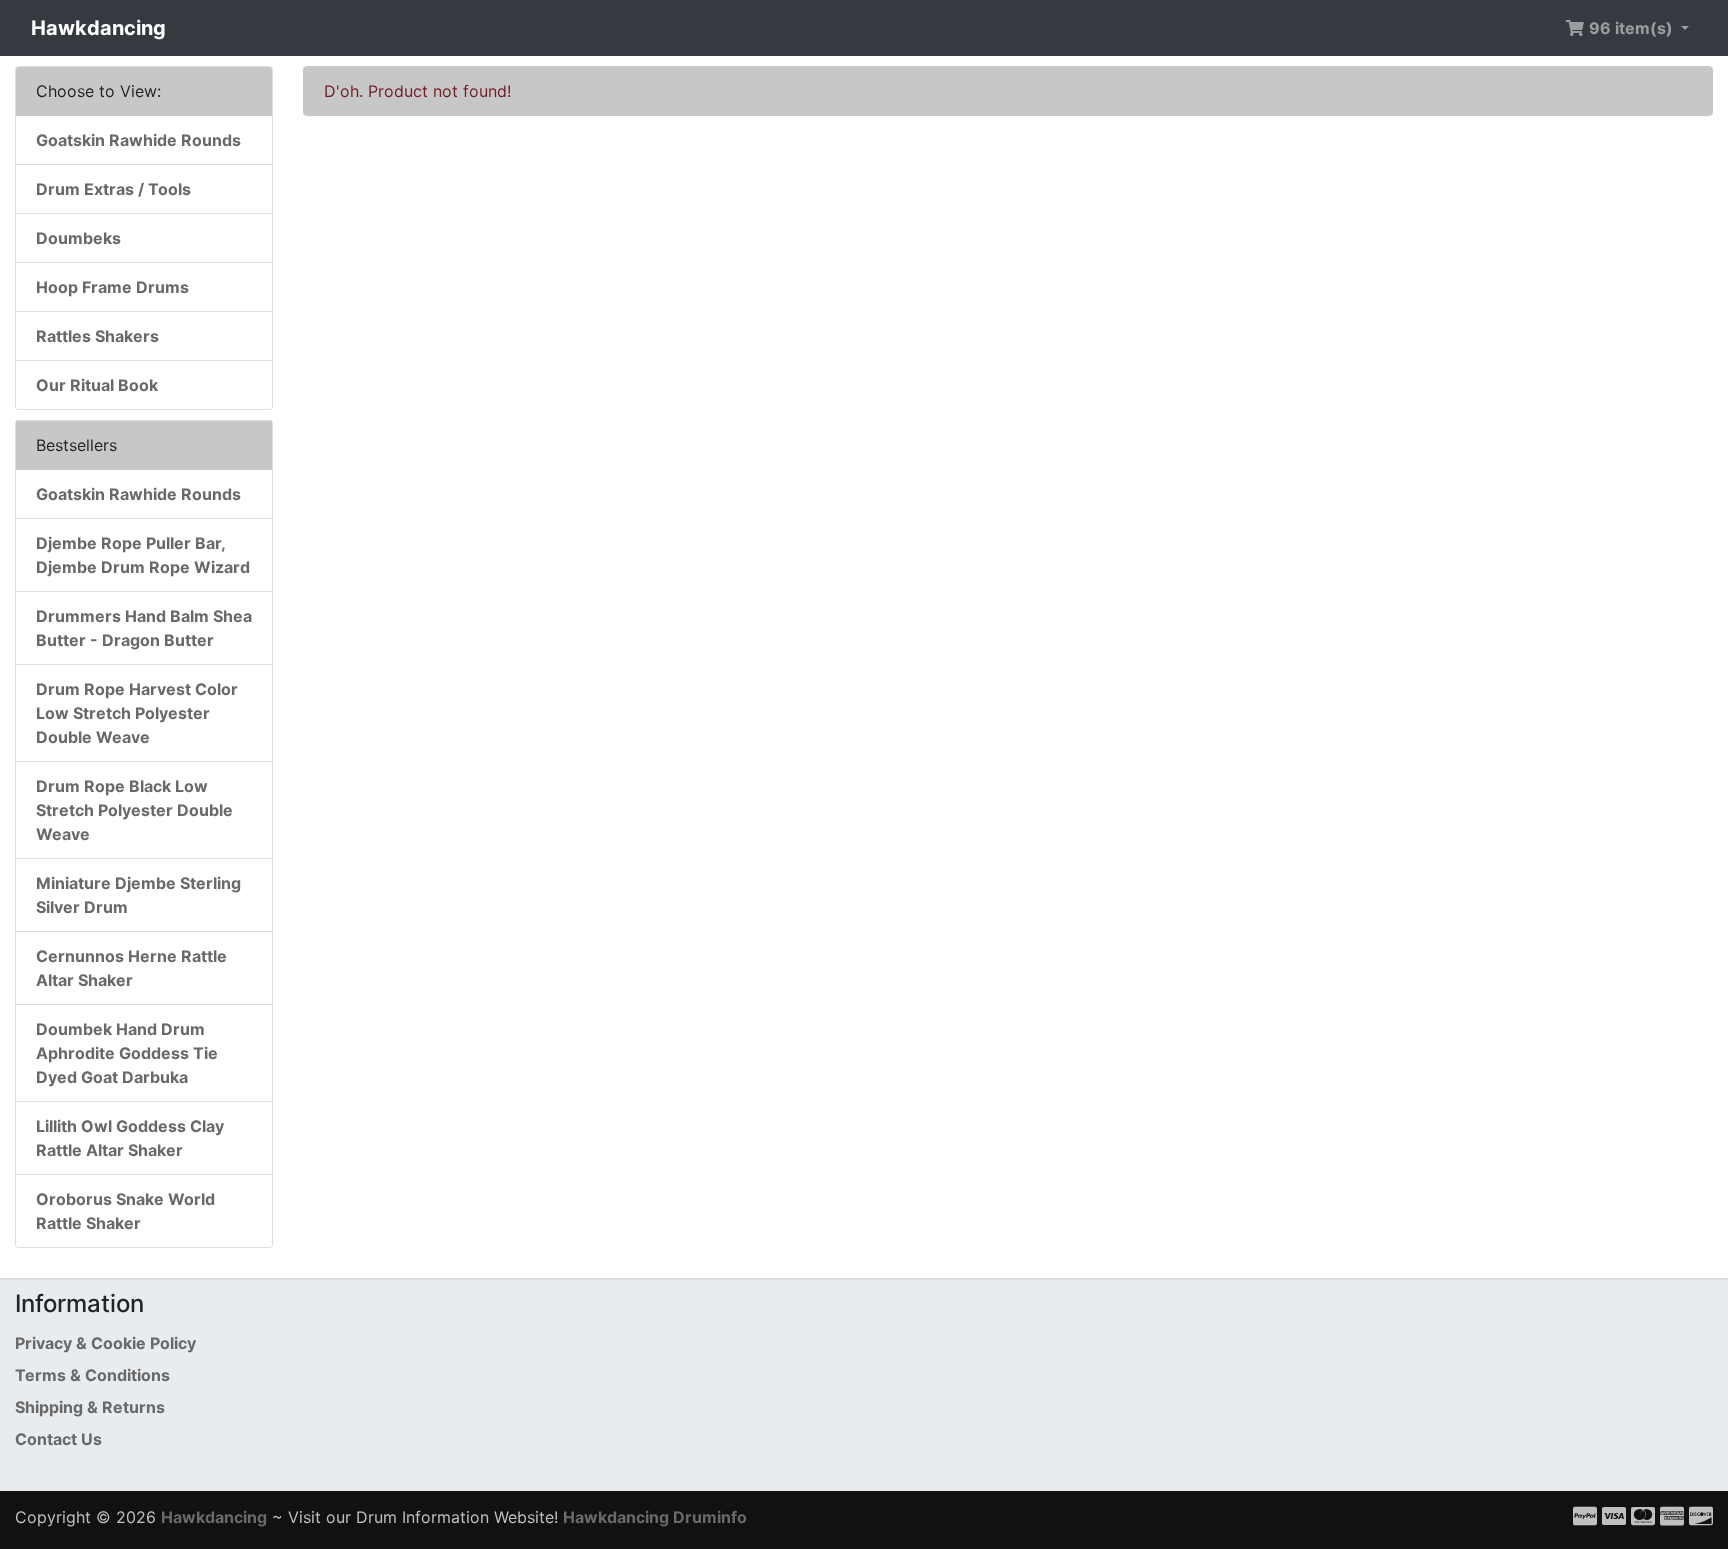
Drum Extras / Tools (113, 189)
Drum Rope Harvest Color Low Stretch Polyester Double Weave (137, 713)
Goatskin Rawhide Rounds (138, 140)
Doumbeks (78, 238)
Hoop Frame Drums (112, 287)
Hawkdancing (98, 28)
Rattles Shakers (97, 336)
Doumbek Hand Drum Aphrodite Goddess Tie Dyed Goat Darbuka (127, 1053)
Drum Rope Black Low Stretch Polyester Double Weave (134, 810)
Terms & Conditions (92, 1375)
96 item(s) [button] (1631, 28)
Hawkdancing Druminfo (655, 1517)
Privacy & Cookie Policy (105, 1343)
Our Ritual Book (97, 385)
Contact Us (58, 1439)
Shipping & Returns (90, 1407)
